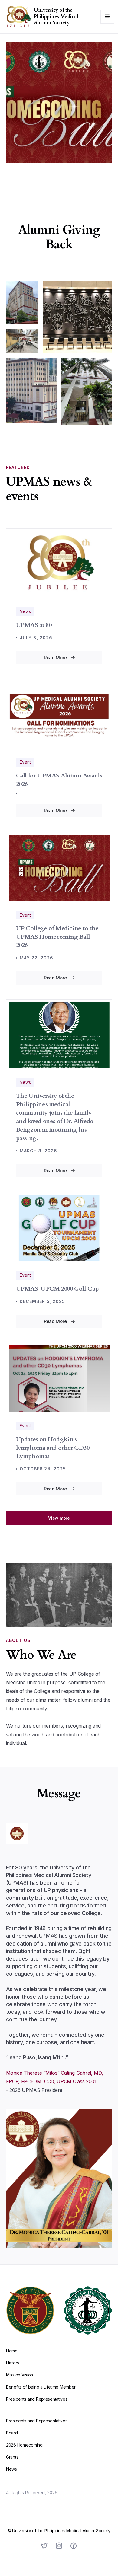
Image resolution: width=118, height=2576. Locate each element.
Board (12, 2433)
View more (59, 1518)
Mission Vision (20, 2375)
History (13, 2363)
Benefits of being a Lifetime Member (41, 2387)
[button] (107, 17)
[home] (17, 17)
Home (12, 2351)
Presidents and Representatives (37, 2399)
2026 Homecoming (24, 2445)
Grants (12, 2457)
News (11, 2469)
